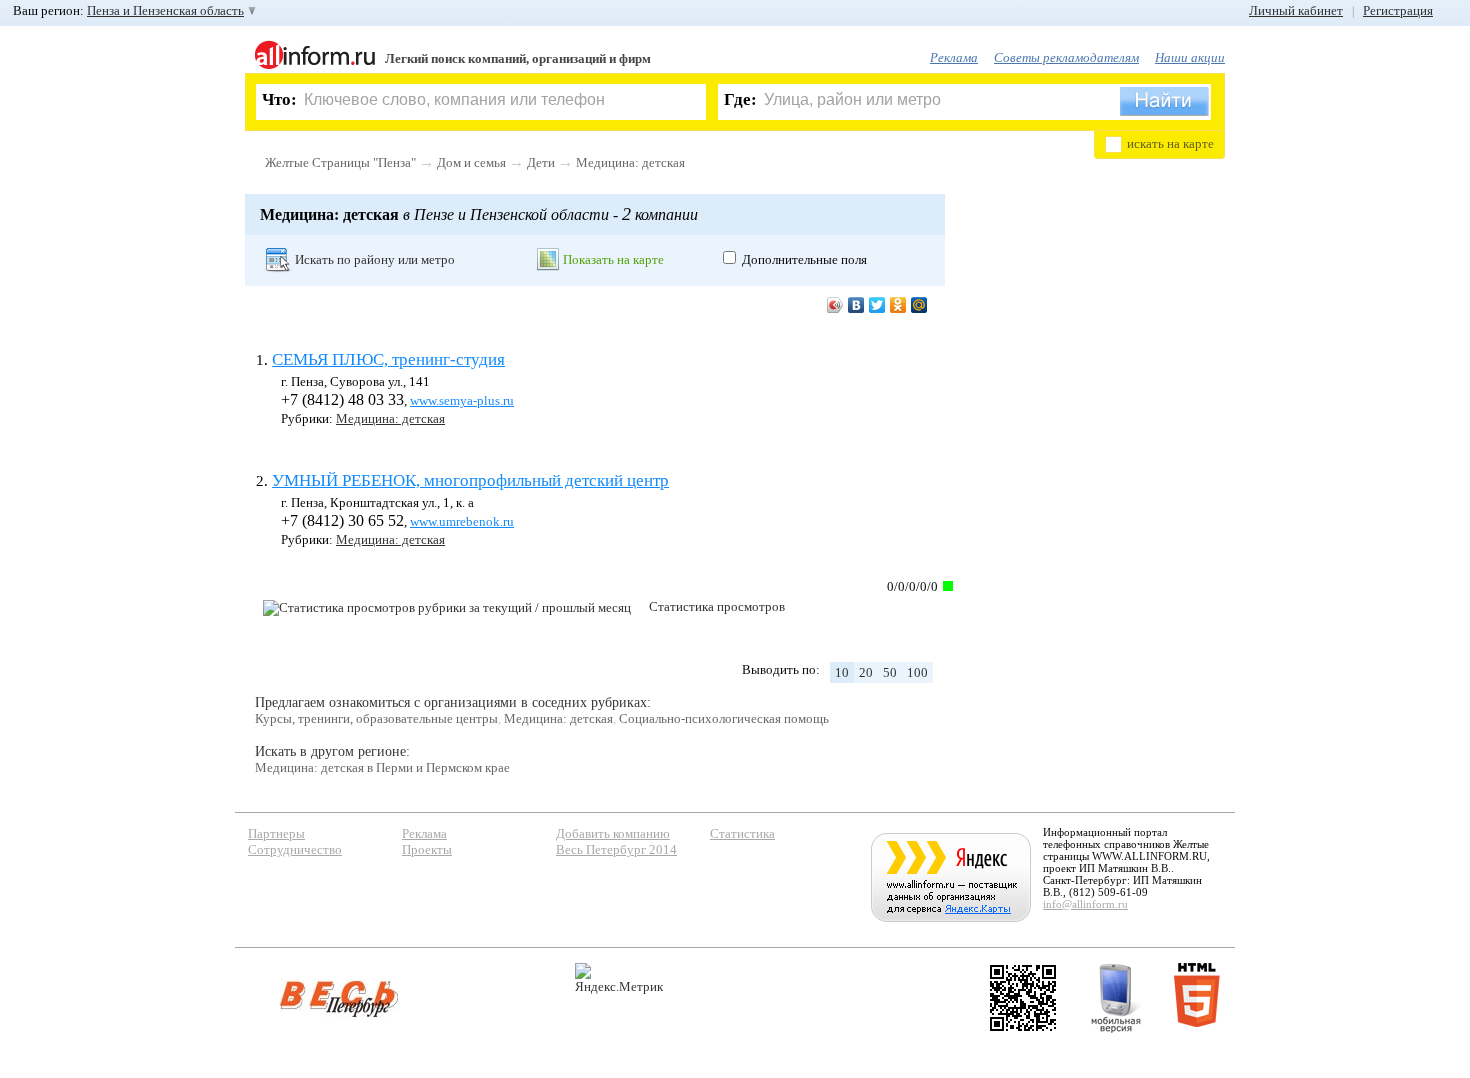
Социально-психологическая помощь (724, 718)
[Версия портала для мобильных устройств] (1116, 998)
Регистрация (1398, 10)
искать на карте (1170, 143)
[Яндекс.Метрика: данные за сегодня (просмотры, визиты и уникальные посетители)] (619, 978)
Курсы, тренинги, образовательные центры (376, 718)
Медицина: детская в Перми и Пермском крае (382, 767)
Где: (740, 99)
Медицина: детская (630, 162)
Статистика (742, 833)
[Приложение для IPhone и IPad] (1023, 998)
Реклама (954, 57)
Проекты (427, 849)
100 (917, 672)
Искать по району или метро (375, 259)
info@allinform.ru (1085, 904)
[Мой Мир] (919, 305)
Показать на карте (613, 259)
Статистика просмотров (717, 606)
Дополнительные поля (804, 259)
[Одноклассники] (898, 305)
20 (866, 672)
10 (842, 672)
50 (890, 672)
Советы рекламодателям (1066, 57)
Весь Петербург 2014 (616, 849)
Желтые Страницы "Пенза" (340, 162)
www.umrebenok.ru (462, 521)
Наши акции (1190, 57)
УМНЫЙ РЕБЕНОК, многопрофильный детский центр (470, 480)
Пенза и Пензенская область (165, 10)
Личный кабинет (1296, 10)
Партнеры (276, 833)
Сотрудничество (295, 849)
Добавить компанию (613, 833)
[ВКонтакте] (856, 305)
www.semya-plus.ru (462, 400)
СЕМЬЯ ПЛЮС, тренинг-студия (388, 359)
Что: (279, 99)
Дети (541, 162)
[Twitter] (877, 305)
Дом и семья (471, 162)
